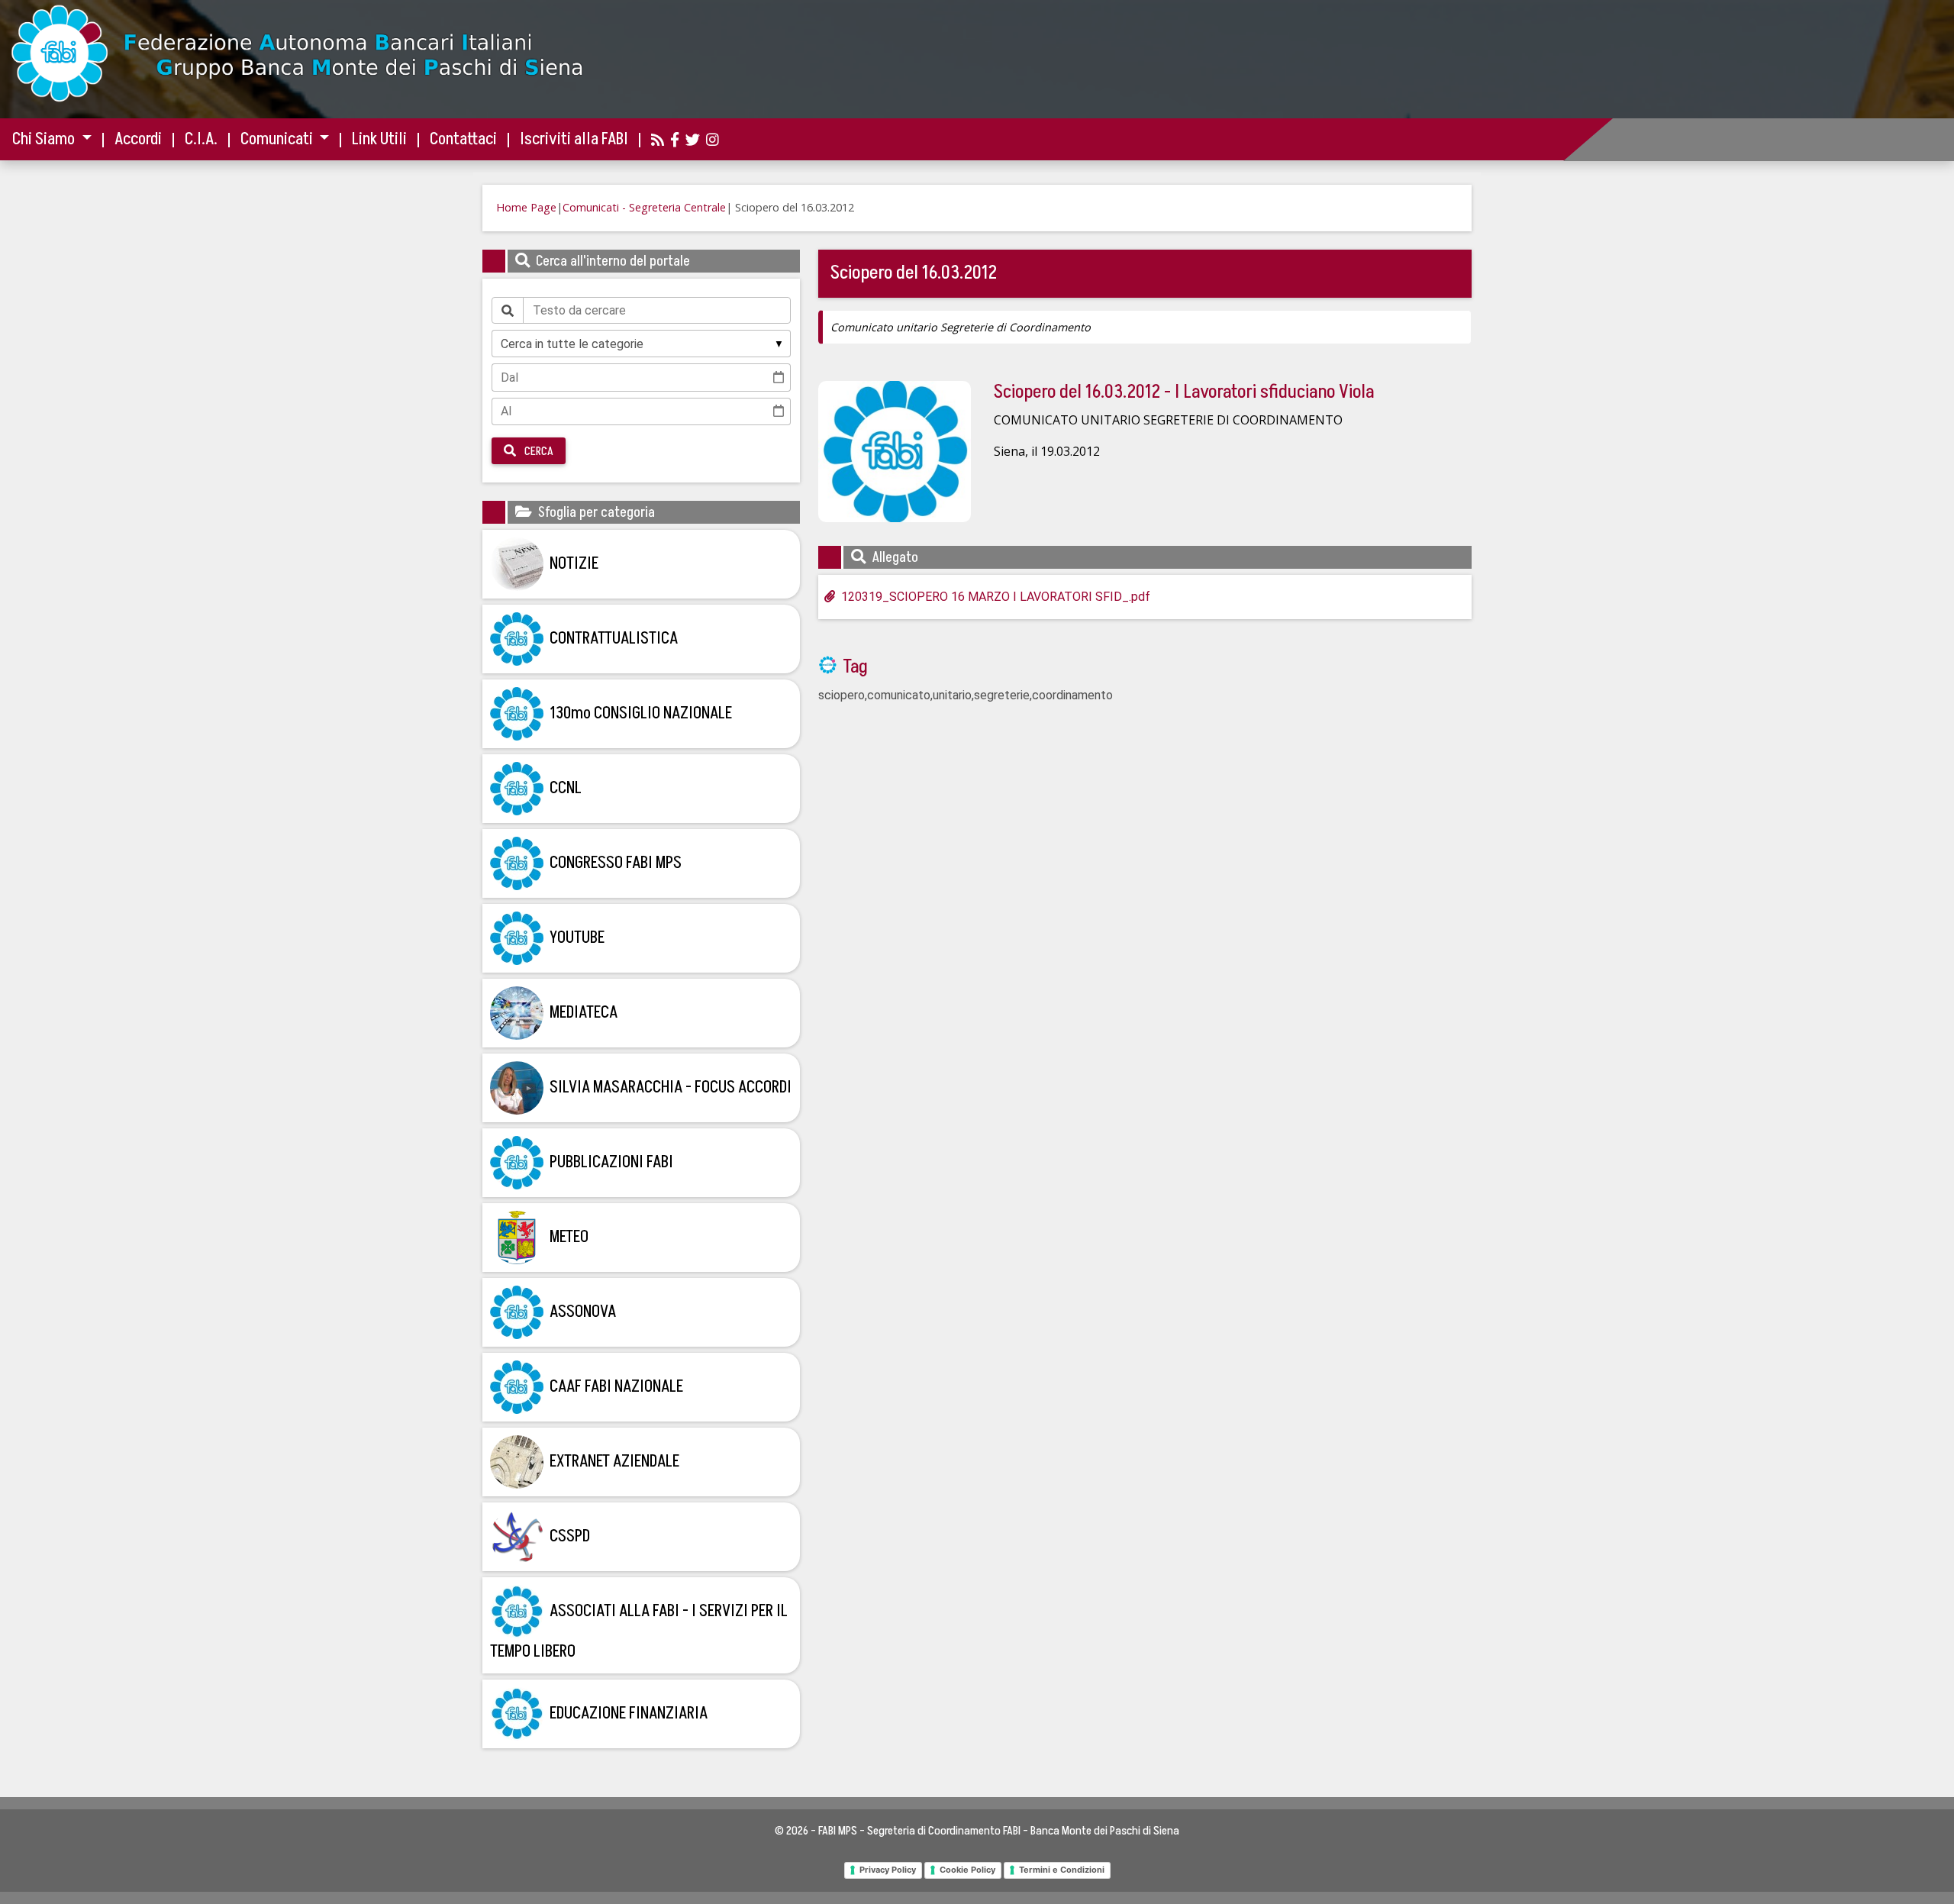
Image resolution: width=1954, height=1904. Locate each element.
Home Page (526, 207)
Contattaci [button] (463, 139)
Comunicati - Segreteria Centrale (644, 207)
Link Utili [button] (379, 139)
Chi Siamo (45, 139)
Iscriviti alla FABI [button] (574, 139)
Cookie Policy (967, 1870)
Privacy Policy (888, 1870)
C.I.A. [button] (201, 139)
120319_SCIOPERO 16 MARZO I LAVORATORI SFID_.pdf (996, 597)
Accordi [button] (138, 139)
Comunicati (278, 139)
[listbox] (641, 344)
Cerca (538, 451)
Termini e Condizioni (1062, 1870)
